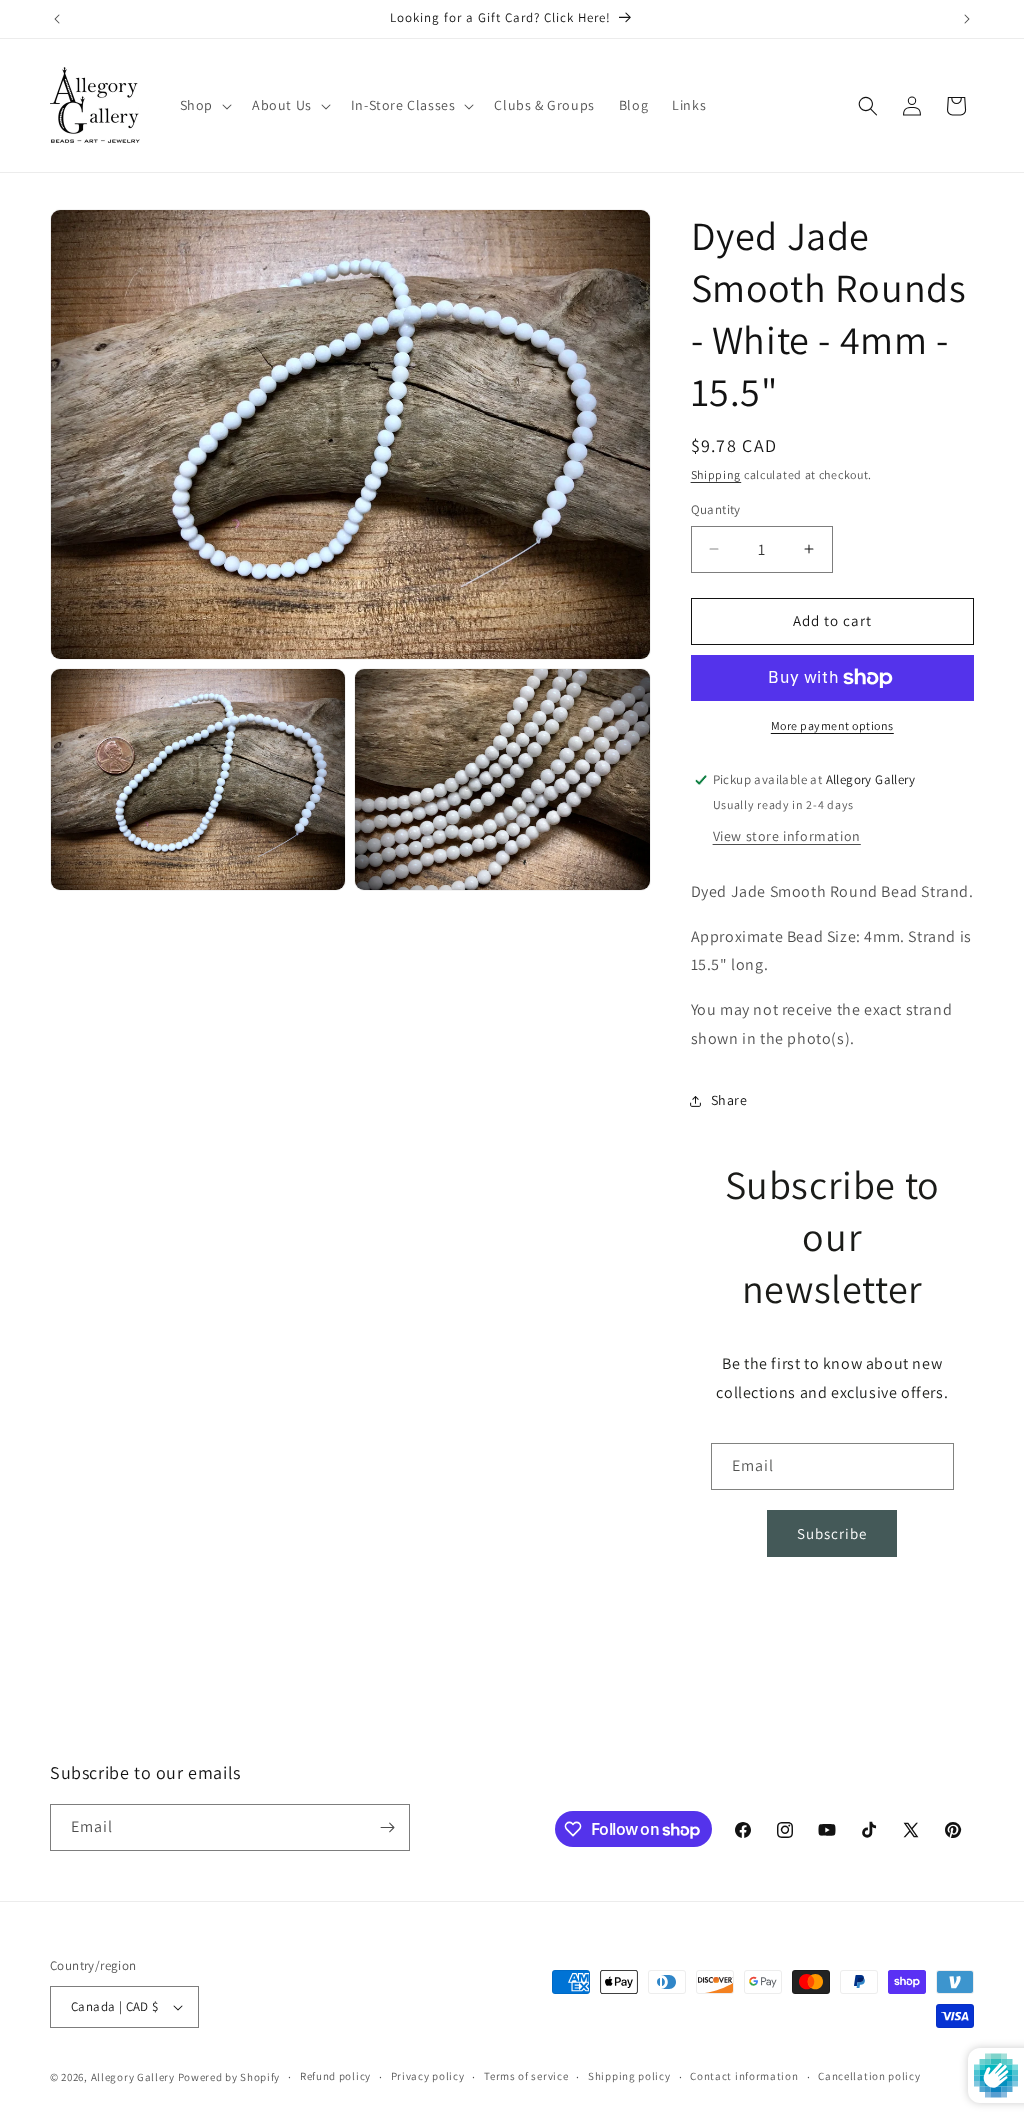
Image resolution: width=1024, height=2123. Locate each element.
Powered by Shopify (229, 2077)
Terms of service (526, 2076)
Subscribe (832, 1533)
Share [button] (729, 1100)
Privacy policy (428, 2076)
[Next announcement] (967, 19)
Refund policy (335, 2076)
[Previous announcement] (57, 19)
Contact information (744, 2076)
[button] (204, 105)
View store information (787, 836)
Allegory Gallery (133, 2077)
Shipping (716, 474)
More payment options (832, 725)
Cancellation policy (869, 2076)
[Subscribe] (387, 1827)
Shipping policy (629, 2076)
